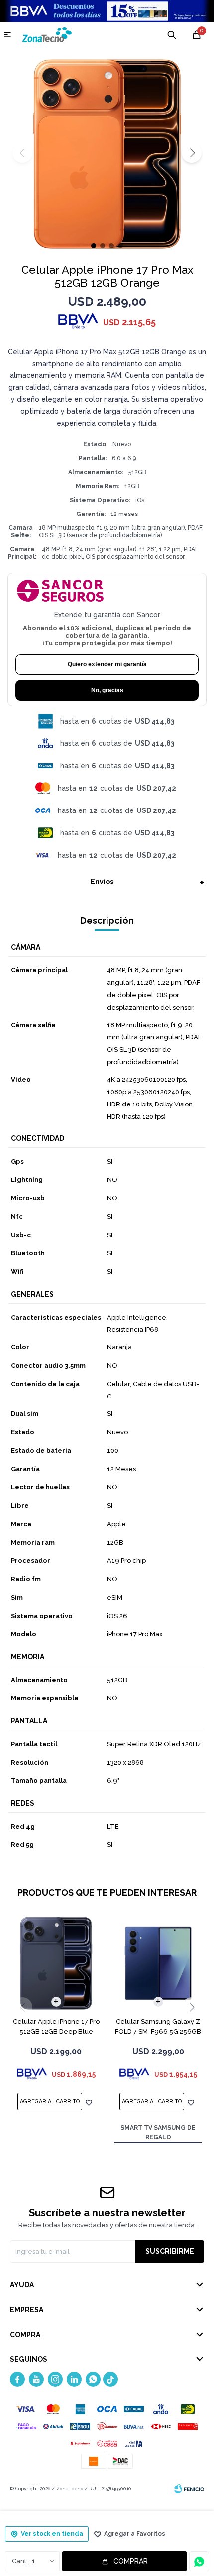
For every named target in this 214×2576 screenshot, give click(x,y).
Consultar (199, 2561)
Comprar (131, 2561)
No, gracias (107, 690)
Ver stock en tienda (52, 2534)
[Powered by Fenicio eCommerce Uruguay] (189, 2489)
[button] (192, 153)
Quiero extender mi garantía (107, 664)
